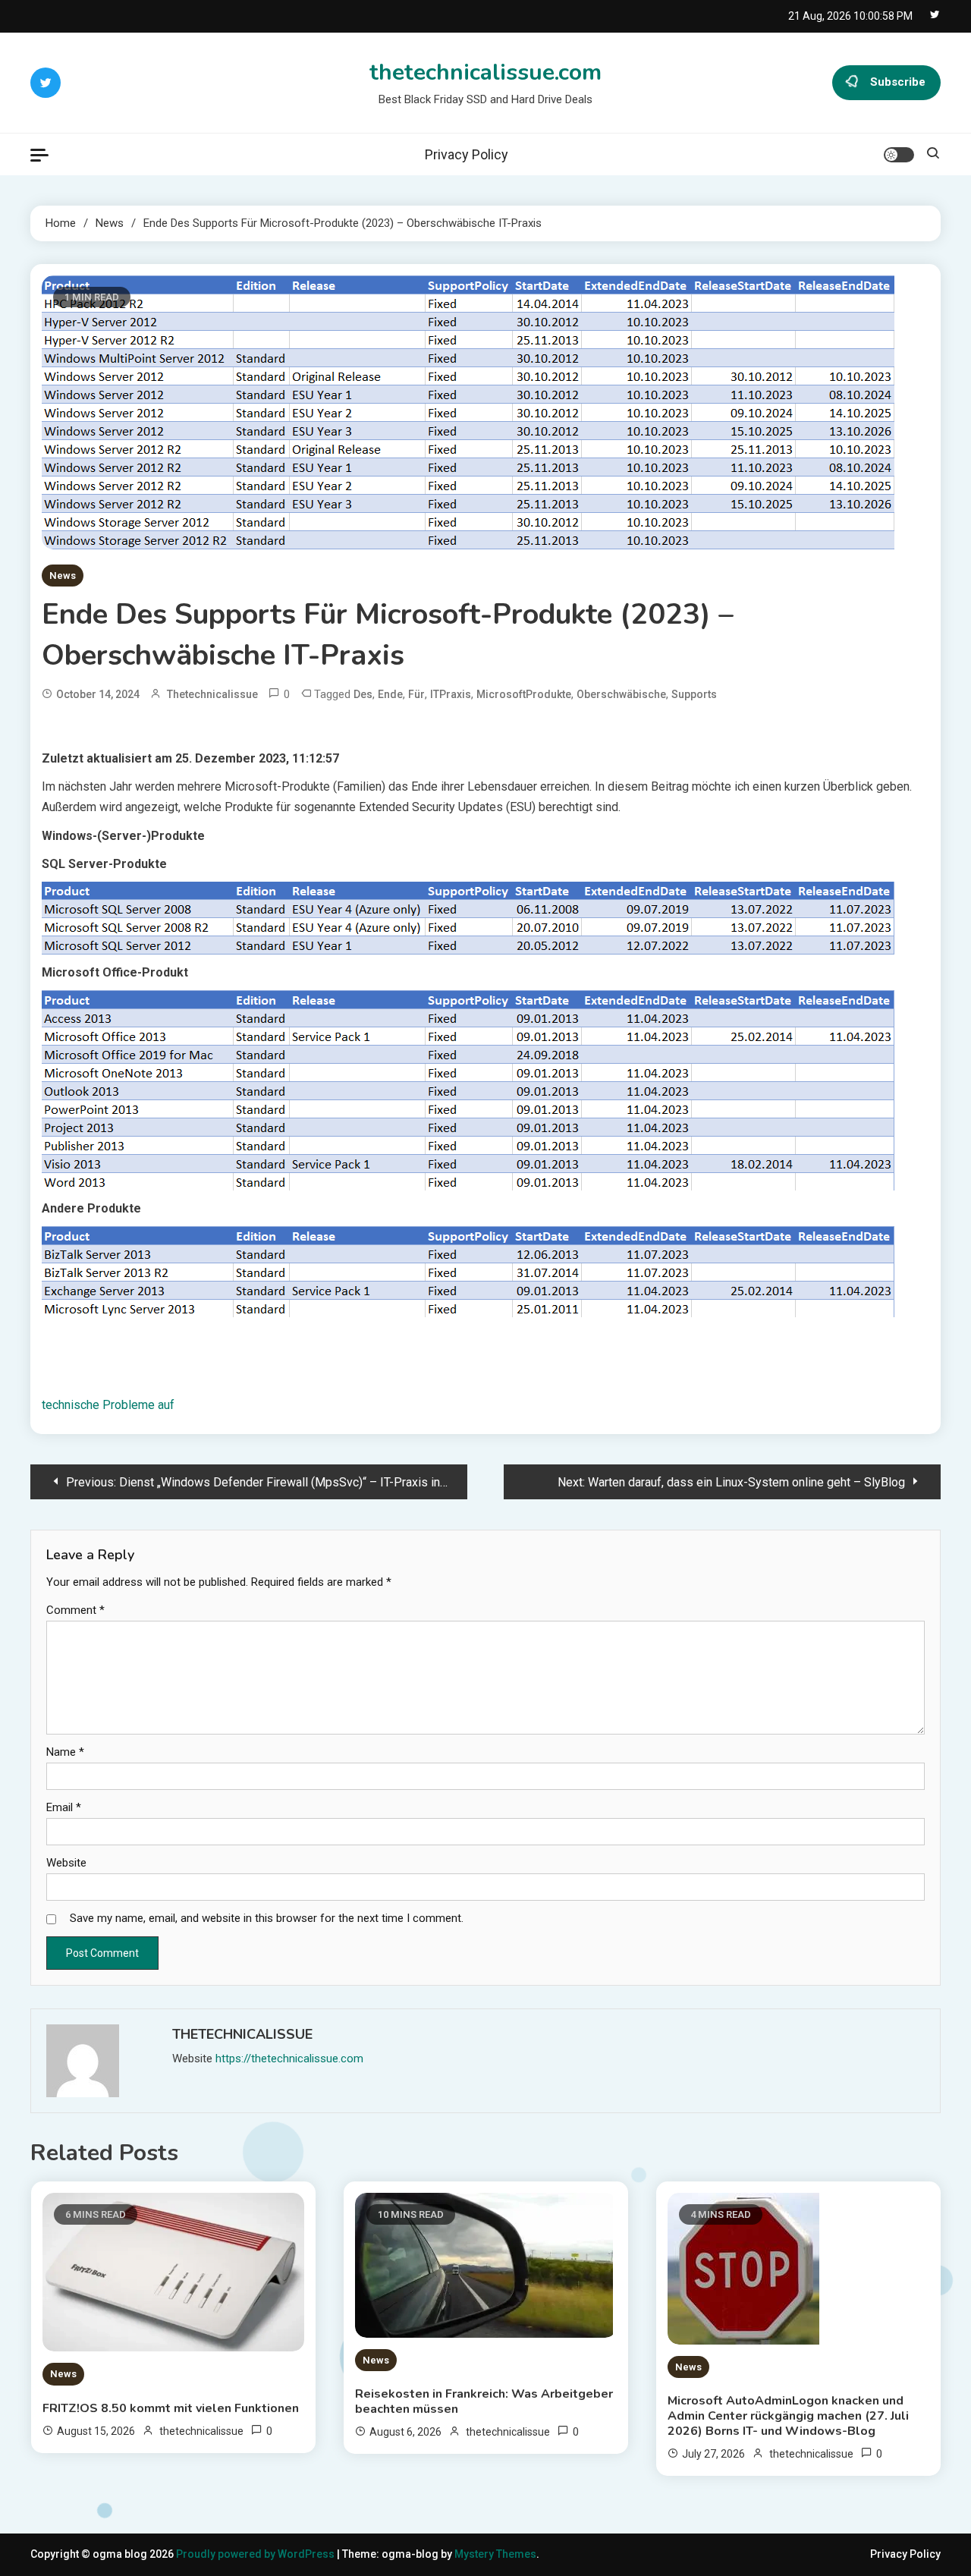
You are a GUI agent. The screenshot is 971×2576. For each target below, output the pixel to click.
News (63, 576)
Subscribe (898, 82)
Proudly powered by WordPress (256, 2554)
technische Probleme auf (108, 1405)
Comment (75, 1610)
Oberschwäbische (621, 694)
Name (65, 1752)
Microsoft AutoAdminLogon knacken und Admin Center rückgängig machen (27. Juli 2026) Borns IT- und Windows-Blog (788, 2416)
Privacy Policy (467, 154)
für (416, 694)
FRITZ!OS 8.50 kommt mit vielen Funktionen (171, 2408)
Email (64, 1807)
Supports (694, 694)
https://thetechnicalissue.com (289, 2059)
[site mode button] (899, 155)
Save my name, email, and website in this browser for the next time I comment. (267, 1918)
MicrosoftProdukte (524, 694)
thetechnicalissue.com (485, 72)
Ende (390, 694)
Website (66, 1863)
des (363, 694)
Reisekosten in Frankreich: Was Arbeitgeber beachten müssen (484, 2401)
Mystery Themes (495, 2554)
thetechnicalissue (212, 694)
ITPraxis (451, 694)
